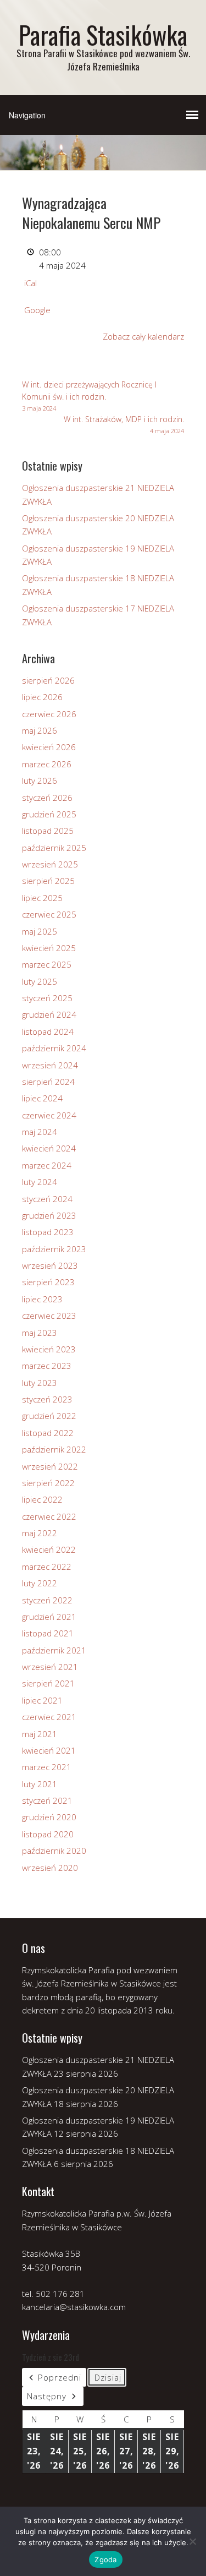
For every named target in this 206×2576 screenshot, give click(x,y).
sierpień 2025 (48, 881)
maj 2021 (40, 1734)
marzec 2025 (47, 964)
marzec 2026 (47, 764)
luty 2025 (40, 981)
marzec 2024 (47, 1165)
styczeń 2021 (47, 1800)
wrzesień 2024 (50, 1065)
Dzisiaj (108, 2377)
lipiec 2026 (42, 697)
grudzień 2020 (49, 1817)
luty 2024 (40, 1182)
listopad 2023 (48, 1232)
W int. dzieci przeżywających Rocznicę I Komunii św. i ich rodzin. (89, 396)
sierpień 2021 (48, 1683)
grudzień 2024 (49, 1014)
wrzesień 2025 (50, 864)
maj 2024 (40, 1132)
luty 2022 (40, 1583)
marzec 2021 (47, 1767)
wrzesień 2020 (50, 1868)
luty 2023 (40, 1383)
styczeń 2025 (47, 998)
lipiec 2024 (42, 1098)
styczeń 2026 (47, 798)
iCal (30, 283)
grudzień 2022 (49, 1416)
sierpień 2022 (48, 1483)
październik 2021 (54, 1650)
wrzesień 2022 (50, 1466)
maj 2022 (40, 1533)
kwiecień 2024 (49, 1148)
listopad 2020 (48, 1834)
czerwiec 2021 (49, 1717)
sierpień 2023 (48, 1282)
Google (37, 310)
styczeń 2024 (47, 1199)
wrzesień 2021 (50, 1667)
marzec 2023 (47, 1366)
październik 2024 (54, 1048)
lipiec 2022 (42, 1499)
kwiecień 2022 (49, 1549)
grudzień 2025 (49, 814)
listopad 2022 (48, 1433)
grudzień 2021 (49, 1617)
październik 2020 (54, 1851)
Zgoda (105, 2559)
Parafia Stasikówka (103, 34)
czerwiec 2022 (49, 1516)
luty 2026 (40, 781)
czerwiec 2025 (49, 914)
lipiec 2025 (42, 898)
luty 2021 (40, 1784)
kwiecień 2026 (49, 747)
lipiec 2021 (42, 1700)
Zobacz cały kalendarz (143, 336)
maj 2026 (40, 730)
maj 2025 (40, 931)
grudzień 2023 (49, 1215)
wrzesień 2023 (50, 1265)
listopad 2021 (48, 1633)
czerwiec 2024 (49, 1115)
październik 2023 (54, 1249)
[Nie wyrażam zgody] (192, 2541)
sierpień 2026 (48, 680)
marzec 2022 (47, 1567)
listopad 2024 (48, 1032)
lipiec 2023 (42, 1299)
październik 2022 (54, 1449)
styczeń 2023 (47, 1399)
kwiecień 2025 (49, 948)
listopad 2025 (48, 831)
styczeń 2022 (47, 1600)
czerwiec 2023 (49, 1316)
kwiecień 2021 (49, 1750)
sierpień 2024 (48, 1082)
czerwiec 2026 (49, 714)
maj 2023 (40, 1333)
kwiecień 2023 (49, 1349)
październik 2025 (54, 848)
